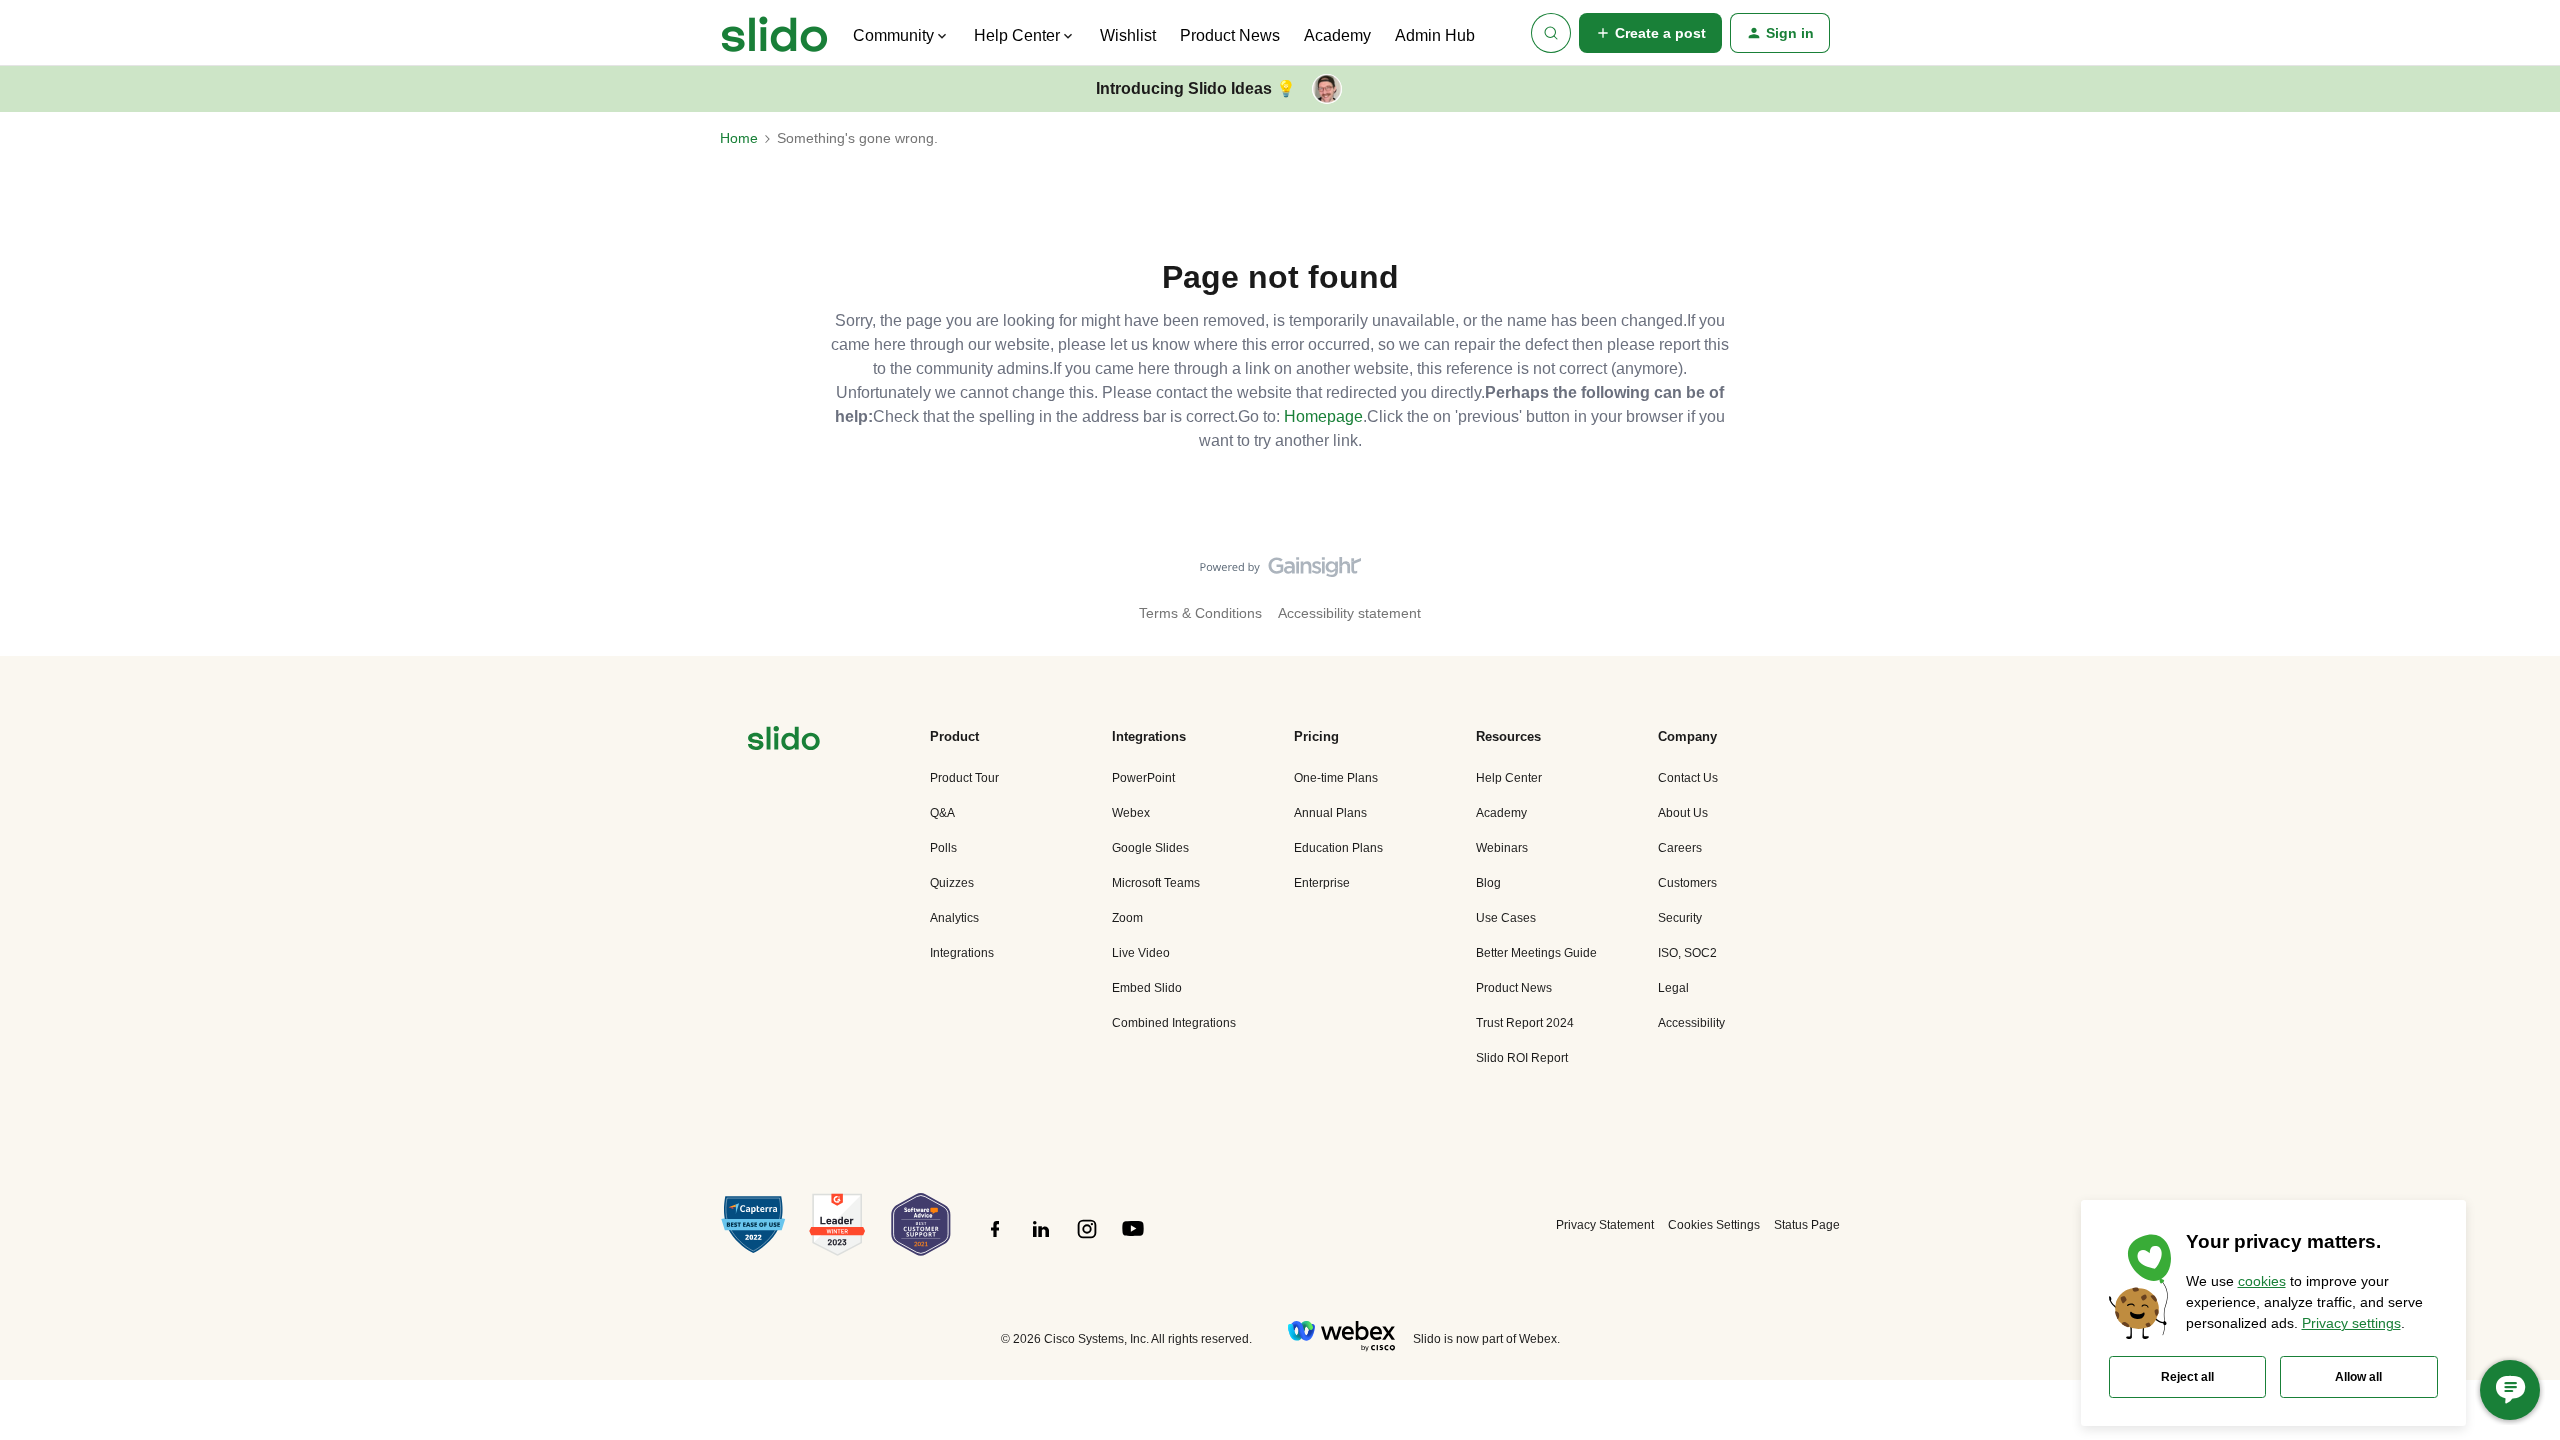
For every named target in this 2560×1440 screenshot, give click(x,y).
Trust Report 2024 (1525, 1023)
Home (739, 138)
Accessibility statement (1349, 613)
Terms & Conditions (1200, 613)
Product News (1230, 35)
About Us (1683, 813)
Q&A (942, 813)
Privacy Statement (1605, 1225)
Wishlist (1128, 35)
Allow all (2358, 1377)
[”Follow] (995, 1240)
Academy (1337, 35)
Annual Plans (1330, 813)
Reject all (2187, 1377)
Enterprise (1322, 883)
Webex (1131, 813)
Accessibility (1691, 1023)
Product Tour (964, 778)
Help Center (1509, 778)
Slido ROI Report (1522, 1058)
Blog (1488, 883)
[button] (1650, 33)
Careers (1680, 848)
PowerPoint (1143, 778)
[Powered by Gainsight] (1280, 572)
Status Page (1807, 1225)
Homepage (1323, 416)
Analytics (954, 918)
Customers (1687, 883)
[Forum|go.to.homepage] (774, 33)
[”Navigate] (784, 741)
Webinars (1502, 848)
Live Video (1141, 953)
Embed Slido (1147, 988)
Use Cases (1506, 918)
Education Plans (1338, 848)
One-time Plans (1336, 778)
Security (1680, 918)
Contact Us (1688, 778)
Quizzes (952, 883)
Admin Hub (1435, 35)
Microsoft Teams (1156, 883)
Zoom (1127, 918)
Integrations (962, 953)
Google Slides (1150, 848)
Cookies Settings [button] (1714, 1225)
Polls (943, 848)
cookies (2262, 1281)
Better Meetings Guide (1536, 953)
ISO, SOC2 (1687, 953)
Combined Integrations (1174, 1023)
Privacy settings (2351, 1323)
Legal (1673, 988)
